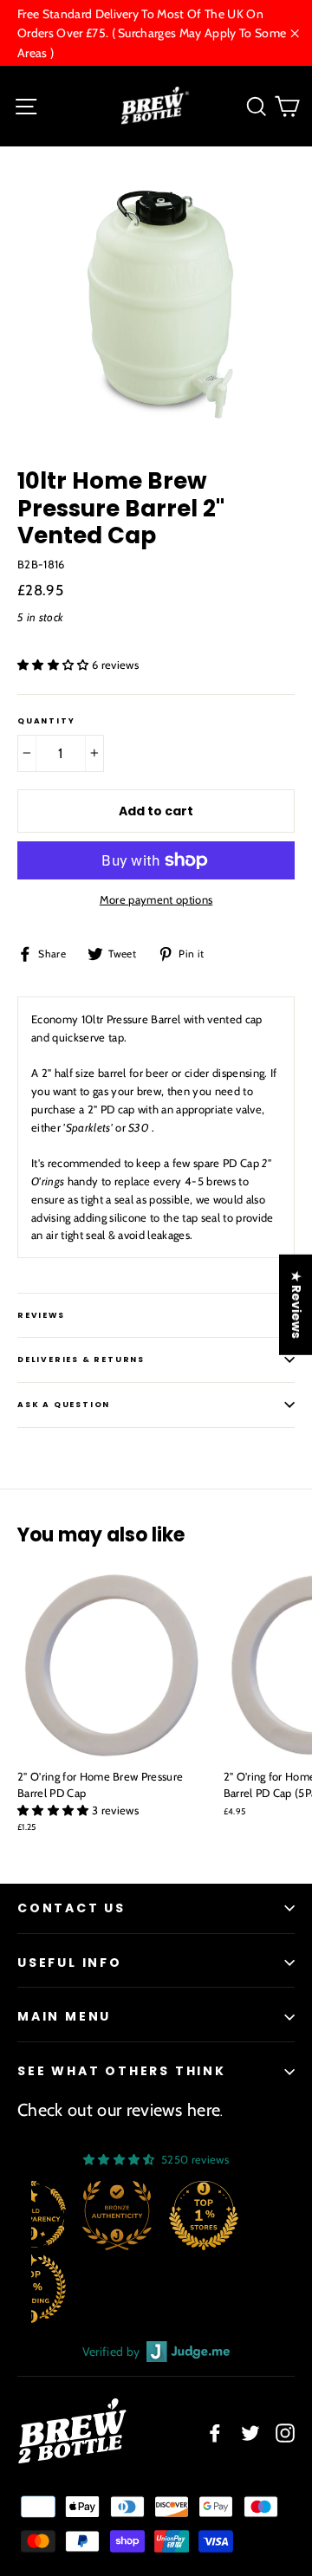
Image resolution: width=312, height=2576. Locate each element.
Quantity (46, 721)
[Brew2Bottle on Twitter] (250, 2433)
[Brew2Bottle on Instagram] (285, 2433)
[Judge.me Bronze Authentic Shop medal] (117, 2216)
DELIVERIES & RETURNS (81, 1359)
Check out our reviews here (119, 2110)
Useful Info (70, 1963)
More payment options (156, 899)
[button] (55, 665)
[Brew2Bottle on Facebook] (215, 2433)
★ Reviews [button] (296, 1304)
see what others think (122, 2071)
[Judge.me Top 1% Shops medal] (204, 2216)
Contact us (71, 1908)
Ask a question (64, 1405)
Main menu (64, 2016)
